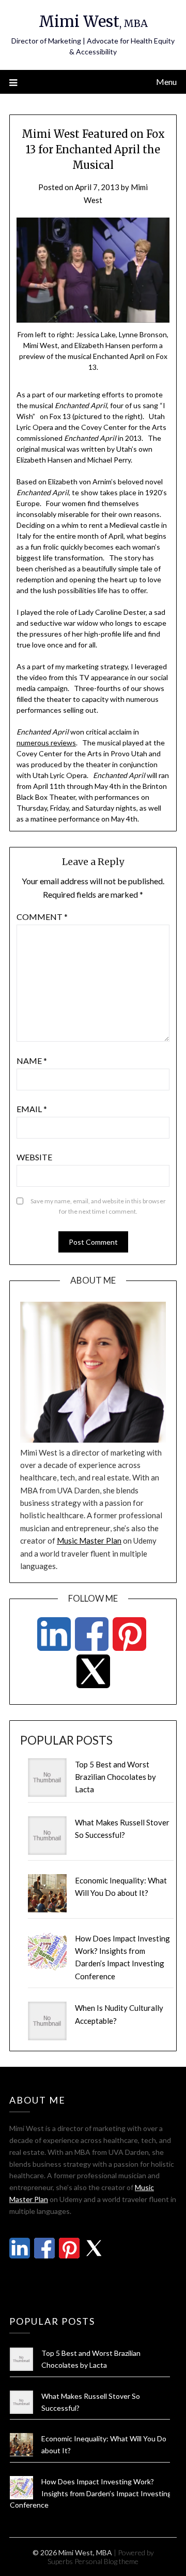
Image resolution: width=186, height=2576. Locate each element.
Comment (42, 917)
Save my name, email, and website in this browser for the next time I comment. (98, 1206)
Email (32, 1109)
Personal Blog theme (106, 2561)
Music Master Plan (89, 1541)
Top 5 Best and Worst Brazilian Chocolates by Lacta (115, 1777)
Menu (166, 82)
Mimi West (93, 21)
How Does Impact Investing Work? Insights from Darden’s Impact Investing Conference (91, 2493)
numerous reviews (46, 743)
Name (32, 1061)
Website (34, 1157)
